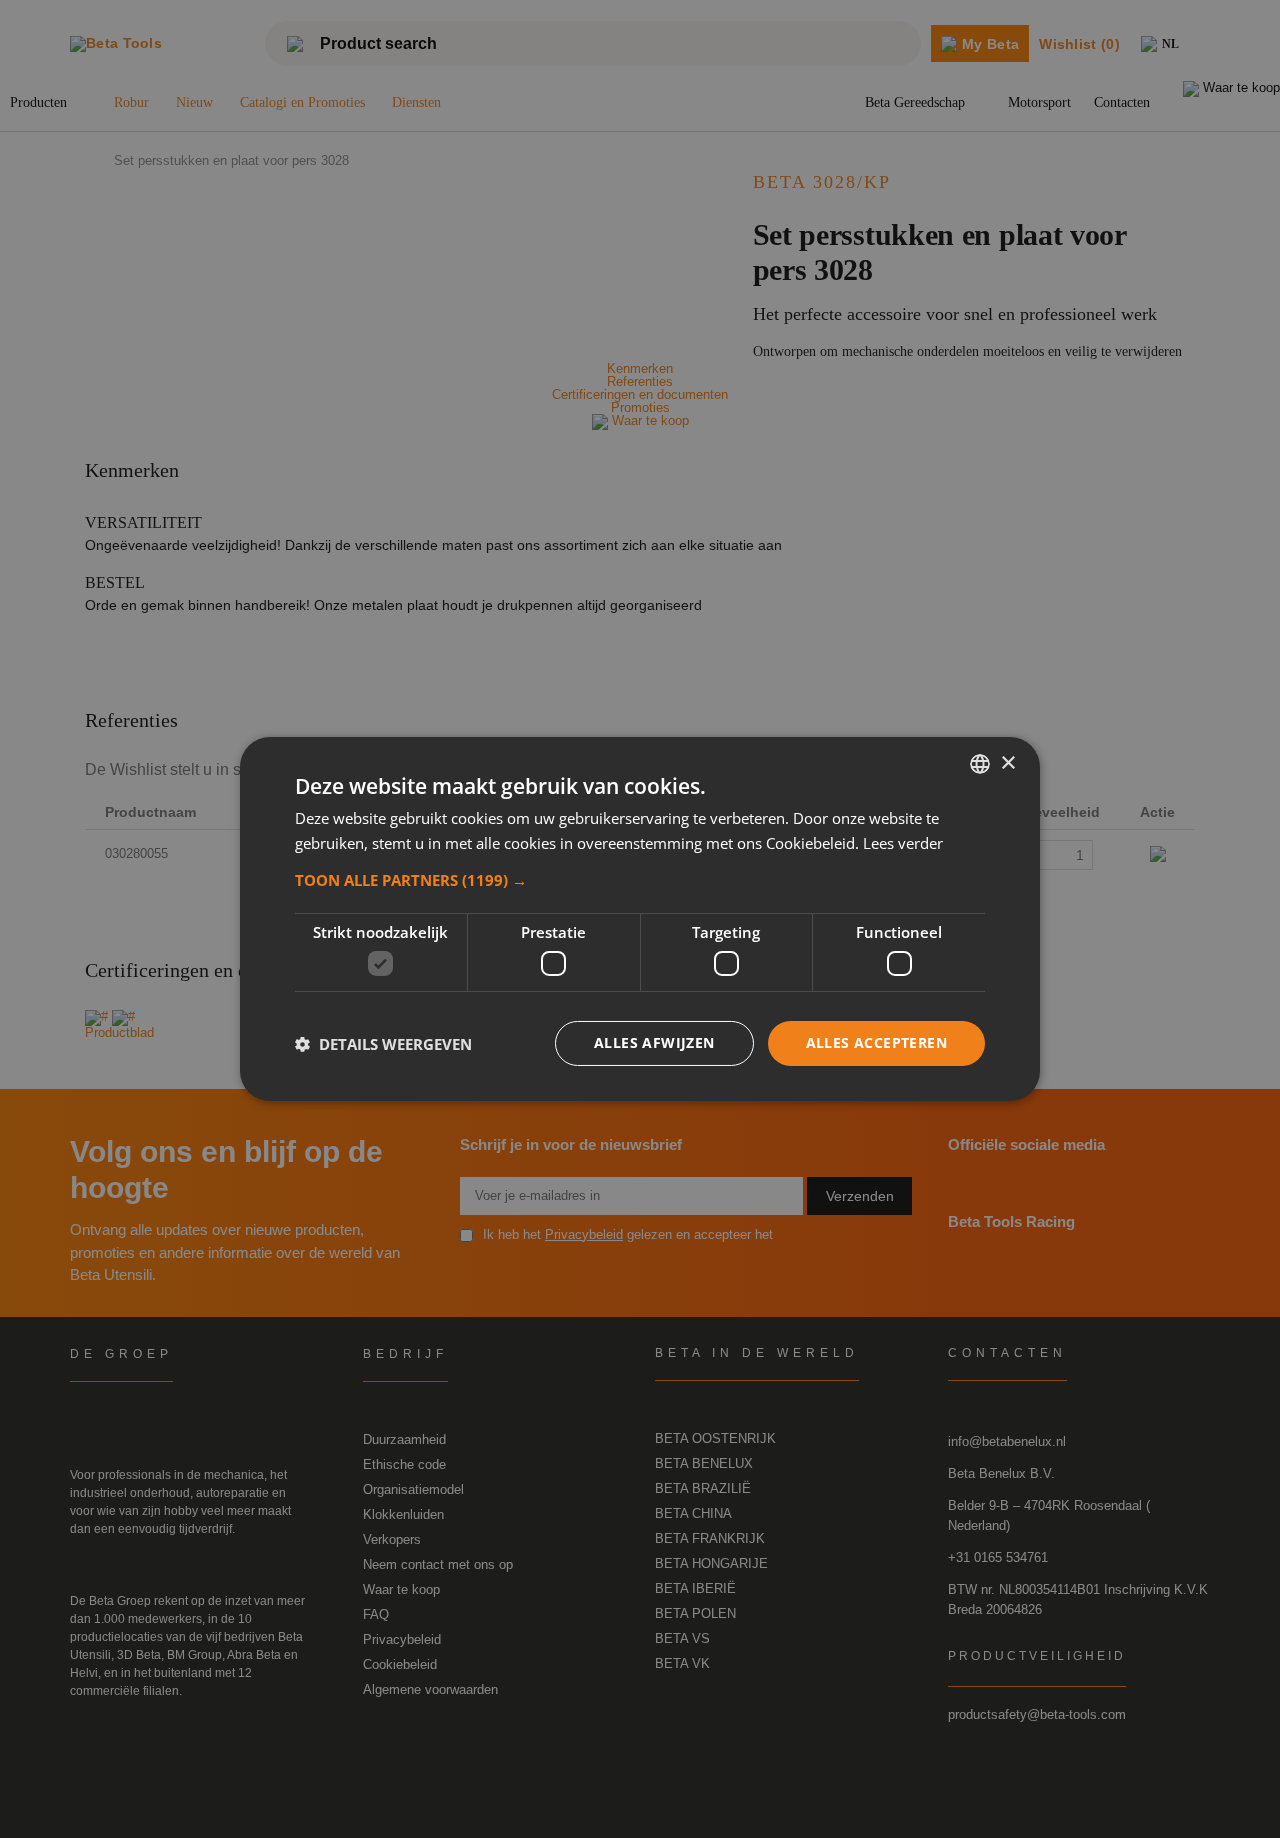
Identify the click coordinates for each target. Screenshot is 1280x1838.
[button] (640, 880)
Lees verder (903, 843)
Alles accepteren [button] (876, 1042)
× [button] (1007, 762)
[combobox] (980, 764)
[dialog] (640, 919)
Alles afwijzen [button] (654, 1042)
